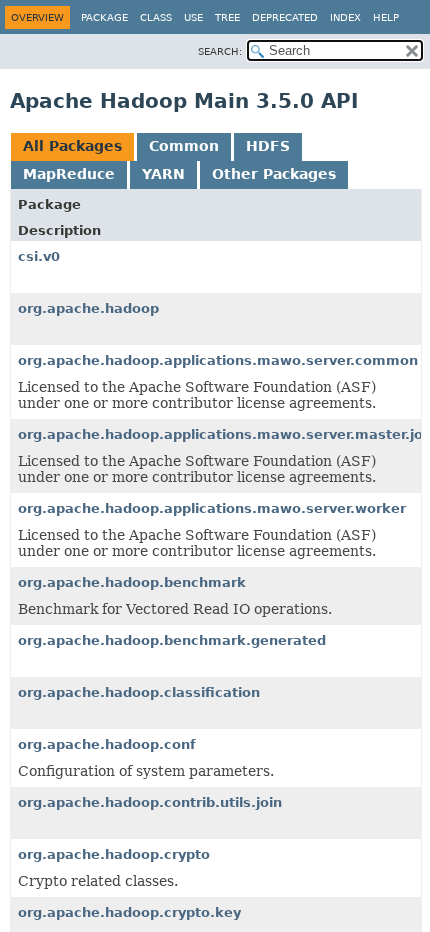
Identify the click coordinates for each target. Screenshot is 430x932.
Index (345, 17)
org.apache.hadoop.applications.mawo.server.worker (212, 508)
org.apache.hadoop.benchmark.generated (172, 640)
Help (386, 17)
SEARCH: (220, 51)
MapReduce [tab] (69, 174)
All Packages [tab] (72, 146)
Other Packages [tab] (274, 174)
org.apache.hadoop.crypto (114, 854)
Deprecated (285, 17)
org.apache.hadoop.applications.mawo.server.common (218, 360)
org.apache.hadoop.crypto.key (129, 912)
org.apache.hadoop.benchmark (132, 582)
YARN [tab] (163, 174)
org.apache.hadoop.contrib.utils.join (150, 802)
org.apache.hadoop (88, 308)
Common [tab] (184, 146)
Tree (227, 17)
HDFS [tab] (268, 146)
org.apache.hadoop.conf (107, 744)
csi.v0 (39, 256)
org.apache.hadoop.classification (139, 692)
